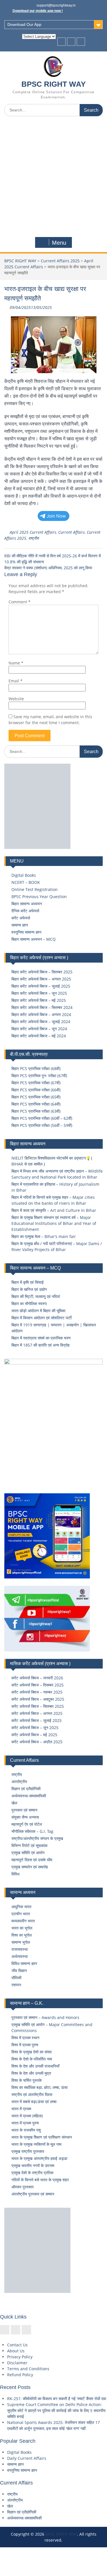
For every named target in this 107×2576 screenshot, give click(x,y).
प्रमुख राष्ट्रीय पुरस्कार (28, 2151)
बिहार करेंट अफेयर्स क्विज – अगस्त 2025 (41, 979)
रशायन (16, 1985)
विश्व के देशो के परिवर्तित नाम (32, 2059)
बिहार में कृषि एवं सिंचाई (28, 1282)
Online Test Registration (35, 889)
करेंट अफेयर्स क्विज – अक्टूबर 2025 (38, 1699)
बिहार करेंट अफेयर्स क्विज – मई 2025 (39, 1000)
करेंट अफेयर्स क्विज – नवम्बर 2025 (37, 1692)
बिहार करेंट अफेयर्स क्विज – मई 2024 (39, 1036)
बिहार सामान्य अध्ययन (27, 904)
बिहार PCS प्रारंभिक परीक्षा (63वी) (36, 1111)
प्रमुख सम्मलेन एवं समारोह (30, 1867)
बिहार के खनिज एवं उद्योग (29, 1289)
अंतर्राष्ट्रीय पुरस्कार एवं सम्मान (33, 2194)
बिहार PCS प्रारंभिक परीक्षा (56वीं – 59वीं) (42, 1125)
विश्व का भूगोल (22, 1935)
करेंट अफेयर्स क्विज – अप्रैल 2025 (37, 1742)
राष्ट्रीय (34, 538)
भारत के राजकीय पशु (26, 2130)
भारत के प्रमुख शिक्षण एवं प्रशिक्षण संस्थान (42, 2137)
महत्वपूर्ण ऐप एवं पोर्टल (27, 1824)
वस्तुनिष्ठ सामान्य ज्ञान (26, 932)
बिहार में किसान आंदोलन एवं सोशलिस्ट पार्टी (42, 1318)
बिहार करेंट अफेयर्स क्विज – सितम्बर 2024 (42, 1007)
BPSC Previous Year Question (39, 897)
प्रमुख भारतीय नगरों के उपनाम (33, 2165)
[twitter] (71, 42)
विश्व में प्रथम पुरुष (25, 2045)
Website (16, 699)
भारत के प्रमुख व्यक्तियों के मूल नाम (36, 2144)
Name (16, 663)
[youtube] (81, 42)
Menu (59, 243)
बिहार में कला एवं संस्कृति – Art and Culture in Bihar (54, 1210)
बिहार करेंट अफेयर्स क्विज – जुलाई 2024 (41, 1022)
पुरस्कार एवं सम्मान (24, 1810)
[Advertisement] (53, 177)
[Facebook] (61, 42)
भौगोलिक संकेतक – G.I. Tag (32, 1831)
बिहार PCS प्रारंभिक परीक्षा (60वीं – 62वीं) (42, 1118)
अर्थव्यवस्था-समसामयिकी (29, 1796)
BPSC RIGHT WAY (53, 84)
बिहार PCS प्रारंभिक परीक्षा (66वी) (36, 1090)
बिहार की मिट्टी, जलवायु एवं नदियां (36, 1296)
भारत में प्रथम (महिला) (27, 2116)
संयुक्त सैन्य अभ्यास (25, 1817)
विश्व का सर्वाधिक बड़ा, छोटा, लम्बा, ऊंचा (40, 2087)
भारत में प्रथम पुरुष (25, 2123)
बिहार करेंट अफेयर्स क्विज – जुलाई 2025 (41, 986)
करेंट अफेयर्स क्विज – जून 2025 (35, 1728)
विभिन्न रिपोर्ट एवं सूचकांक (29, 1845)
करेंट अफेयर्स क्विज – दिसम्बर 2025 (38, 1685)
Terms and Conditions (28, 2369)
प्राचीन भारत (21, 1914)
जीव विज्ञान (19, 1971)
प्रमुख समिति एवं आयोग (28, 1853)
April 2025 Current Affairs (33, 532)
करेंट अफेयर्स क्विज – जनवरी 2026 (37, 1678)
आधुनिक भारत (21, 1907)
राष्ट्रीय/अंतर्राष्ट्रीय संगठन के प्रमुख (37, 1838)
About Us (16, 2351)
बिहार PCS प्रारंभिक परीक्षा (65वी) (36, 1097)
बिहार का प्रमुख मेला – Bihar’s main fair (44, 1236)
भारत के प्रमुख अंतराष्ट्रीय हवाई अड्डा (39, 2158)
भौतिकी (16, 1978)
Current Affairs (71, 532)
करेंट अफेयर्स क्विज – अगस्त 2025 (37, 1713)
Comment (20, 602)
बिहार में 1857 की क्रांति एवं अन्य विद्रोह (41, 1345)
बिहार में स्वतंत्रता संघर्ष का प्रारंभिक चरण (41, 1338)
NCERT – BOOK (26, 882)
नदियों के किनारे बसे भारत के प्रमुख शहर (40, 2180)
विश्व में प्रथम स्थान (25, 2038)
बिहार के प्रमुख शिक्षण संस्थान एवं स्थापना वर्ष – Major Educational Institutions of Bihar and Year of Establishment (54, 1223)
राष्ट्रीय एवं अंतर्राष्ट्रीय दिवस (32, 2094)
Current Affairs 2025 (60, 261)
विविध (15, 1874)
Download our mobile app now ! (38, 11)
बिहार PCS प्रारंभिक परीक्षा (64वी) (36, 1104)
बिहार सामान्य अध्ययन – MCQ (34, 939)
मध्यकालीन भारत (23, 1921)
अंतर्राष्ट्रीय (19, 1782)
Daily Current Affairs (27, 2458)
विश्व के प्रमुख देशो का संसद (32, 2052)
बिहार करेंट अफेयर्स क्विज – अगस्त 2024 (41, 1014)
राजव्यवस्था (20, 1949)
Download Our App (24, 24)
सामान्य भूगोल (21, 1942)
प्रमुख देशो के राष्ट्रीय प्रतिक (32, 2173)
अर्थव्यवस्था (20, 1956)
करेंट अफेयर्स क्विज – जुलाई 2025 (37, 1720)
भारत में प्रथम (21, 2109)
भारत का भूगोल (22, 1928)
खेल (14, 1803)
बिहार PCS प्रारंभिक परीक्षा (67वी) (36, 1083)
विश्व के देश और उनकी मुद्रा (31, 2073)
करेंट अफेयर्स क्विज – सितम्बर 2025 (38, 1706)
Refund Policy (20, 2375)
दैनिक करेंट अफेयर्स (25, 911)
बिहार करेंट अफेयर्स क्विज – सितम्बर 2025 (42, 972)
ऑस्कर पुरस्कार (23, 2187)
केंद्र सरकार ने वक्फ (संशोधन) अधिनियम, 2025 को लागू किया (48, 568)
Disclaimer (17, 2363)
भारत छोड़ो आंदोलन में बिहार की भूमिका (38, 1311)
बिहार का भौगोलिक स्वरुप (29, 1303)
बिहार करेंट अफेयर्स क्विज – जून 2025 (39, 993)
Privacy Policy (20, 2357)
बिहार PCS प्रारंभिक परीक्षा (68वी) (36, 1068)
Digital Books (24, 875)
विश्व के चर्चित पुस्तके (27, 2080)
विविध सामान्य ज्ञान (24, 1963)
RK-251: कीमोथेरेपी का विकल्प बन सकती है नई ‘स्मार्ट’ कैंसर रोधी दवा (57, 2399)
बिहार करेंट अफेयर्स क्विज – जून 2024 (39, 1029)
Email (16, 681)
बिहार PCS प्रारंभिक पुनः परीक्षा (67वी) (39, 1076)
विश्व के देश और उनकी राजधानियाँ (35, 2066)
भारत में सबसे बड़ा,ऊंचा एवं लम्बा (34, 2102)
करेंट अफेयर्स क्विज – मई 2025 (34, 1735)
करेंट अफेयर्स (21, 918)
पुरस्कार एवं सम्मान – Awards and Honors (45, 2017)
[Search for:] (53, 110)
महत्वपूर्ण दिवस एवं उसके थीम (32, 1860)
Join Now (56, 516)
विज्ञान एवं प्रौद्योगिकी (26, 1789)
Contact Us (17, 2345)
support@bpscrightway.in (56, 5)
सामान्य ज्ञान (20, 925)
